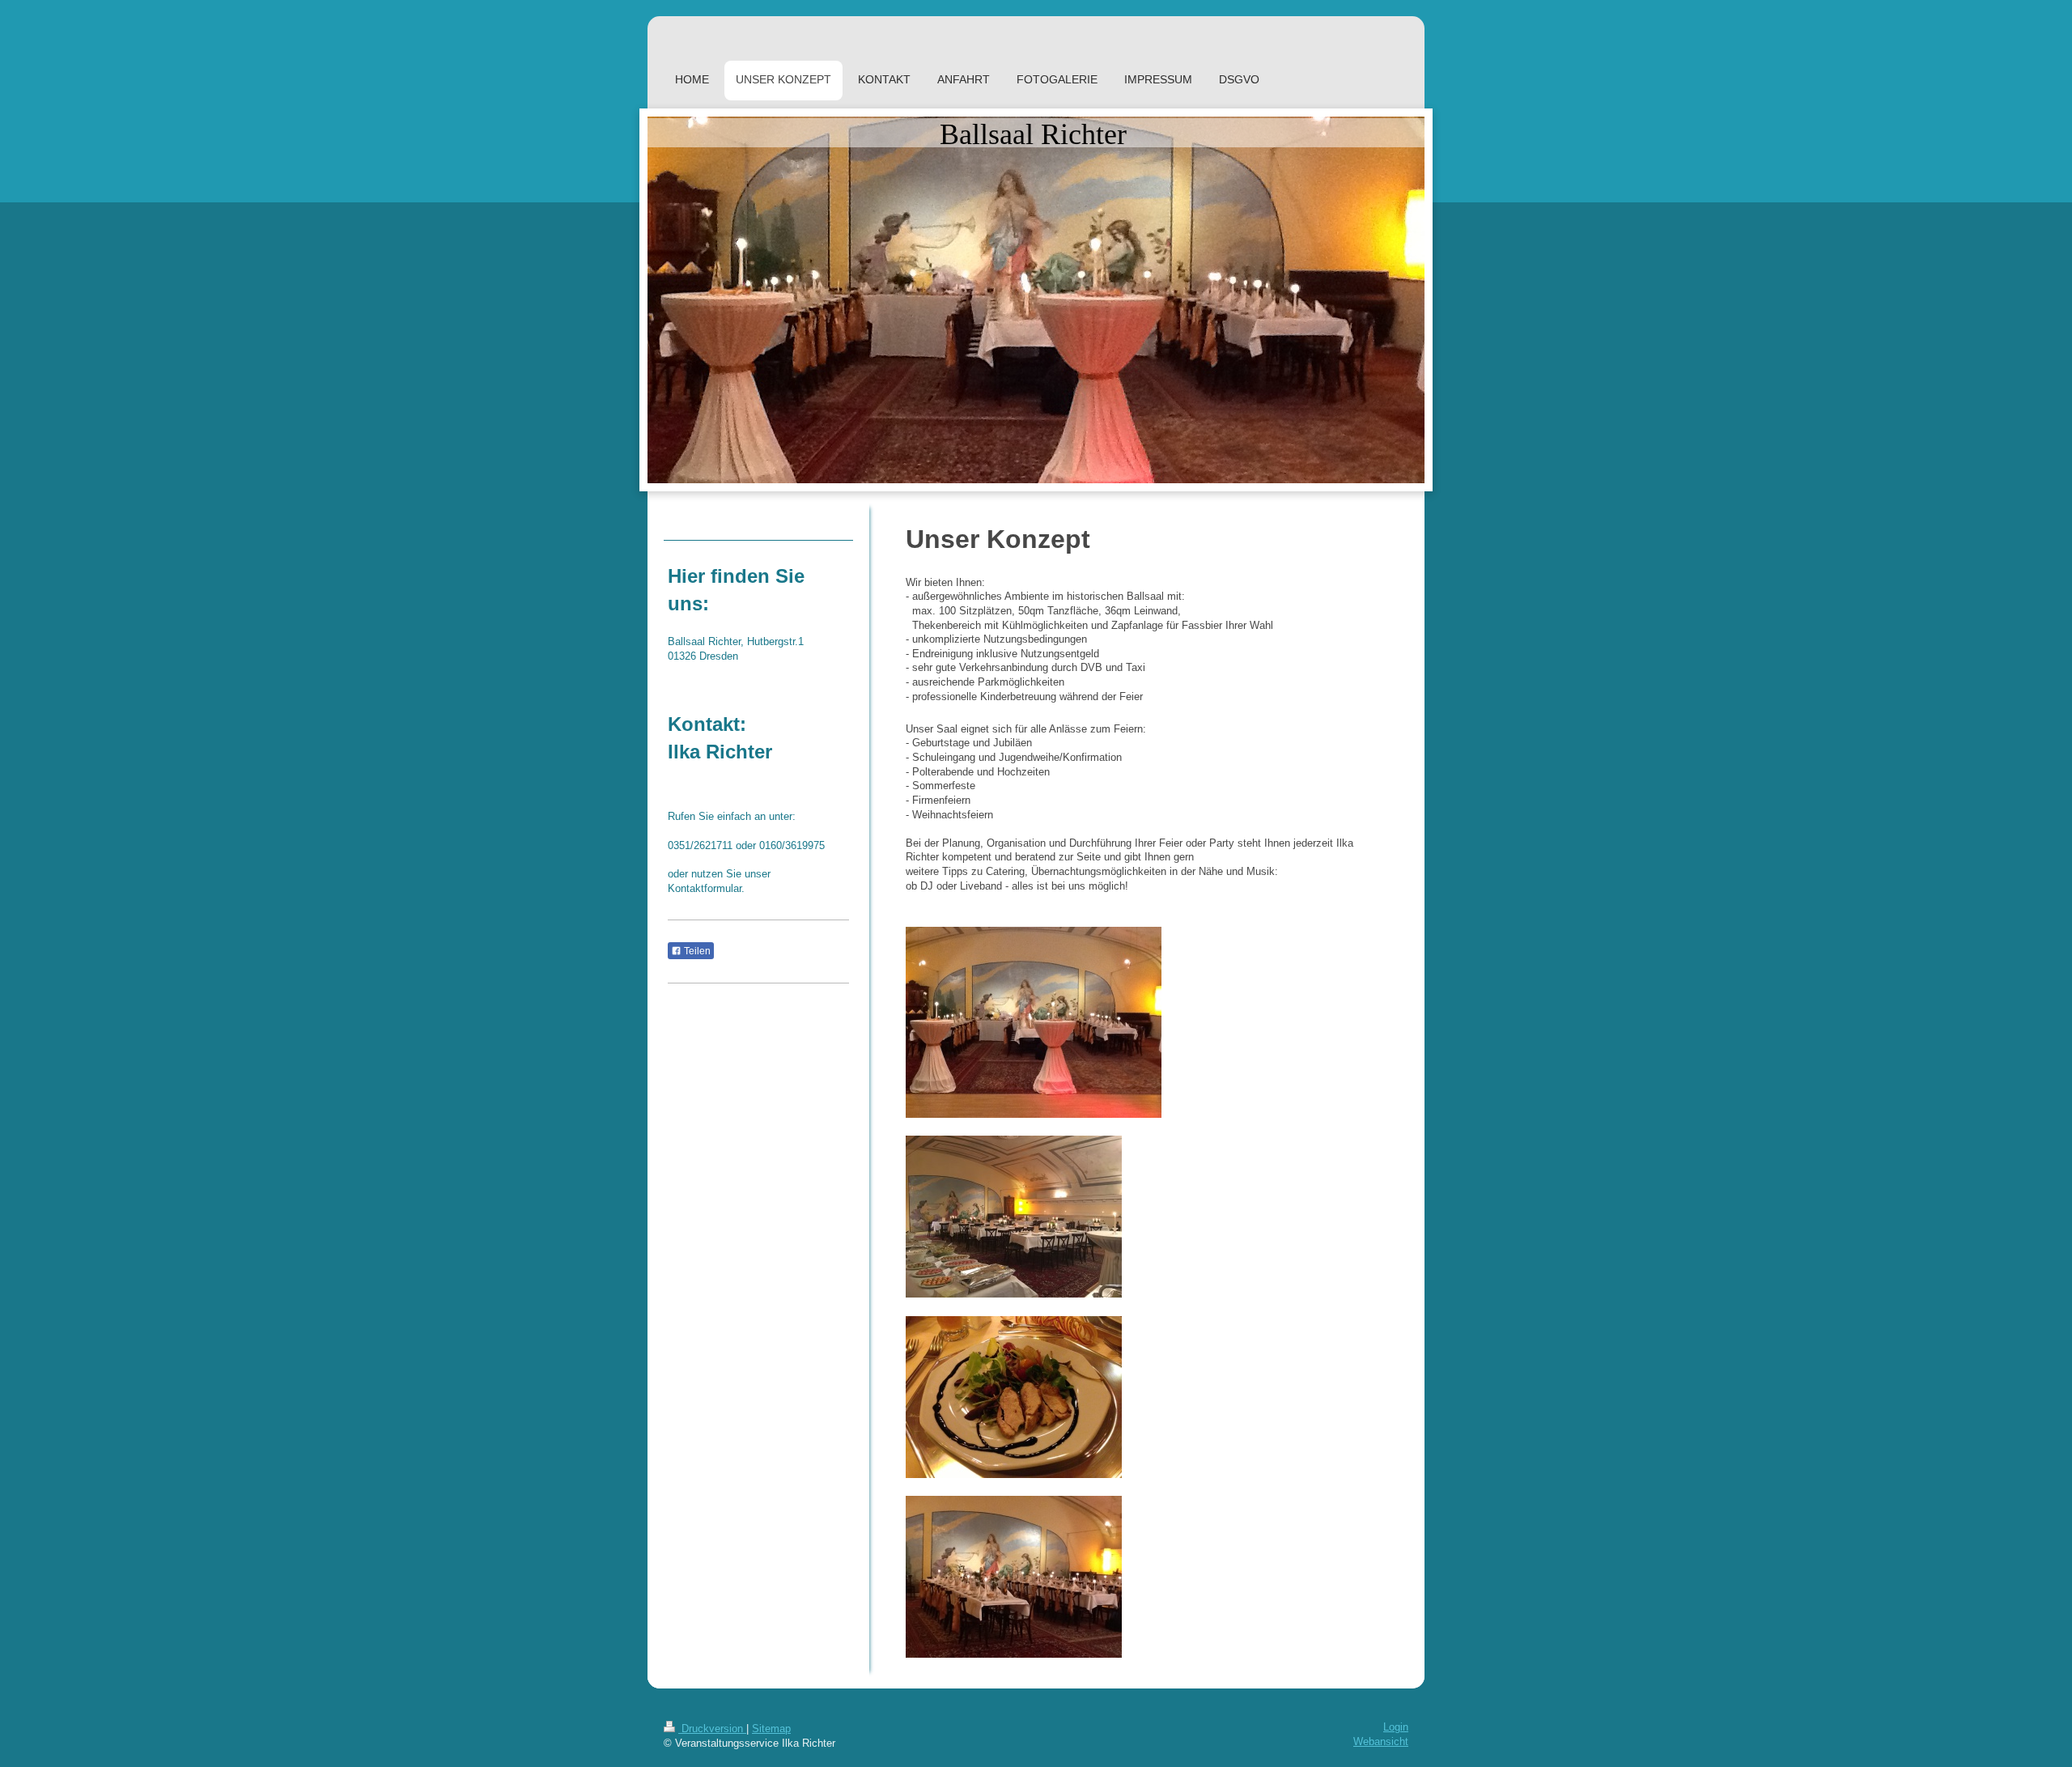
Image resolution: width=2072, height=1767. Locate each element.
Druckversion (712, 1729)
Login (1396, 1727)
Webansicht (1381, 1742)
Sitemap (771, 1729)
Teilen (696, 951)
